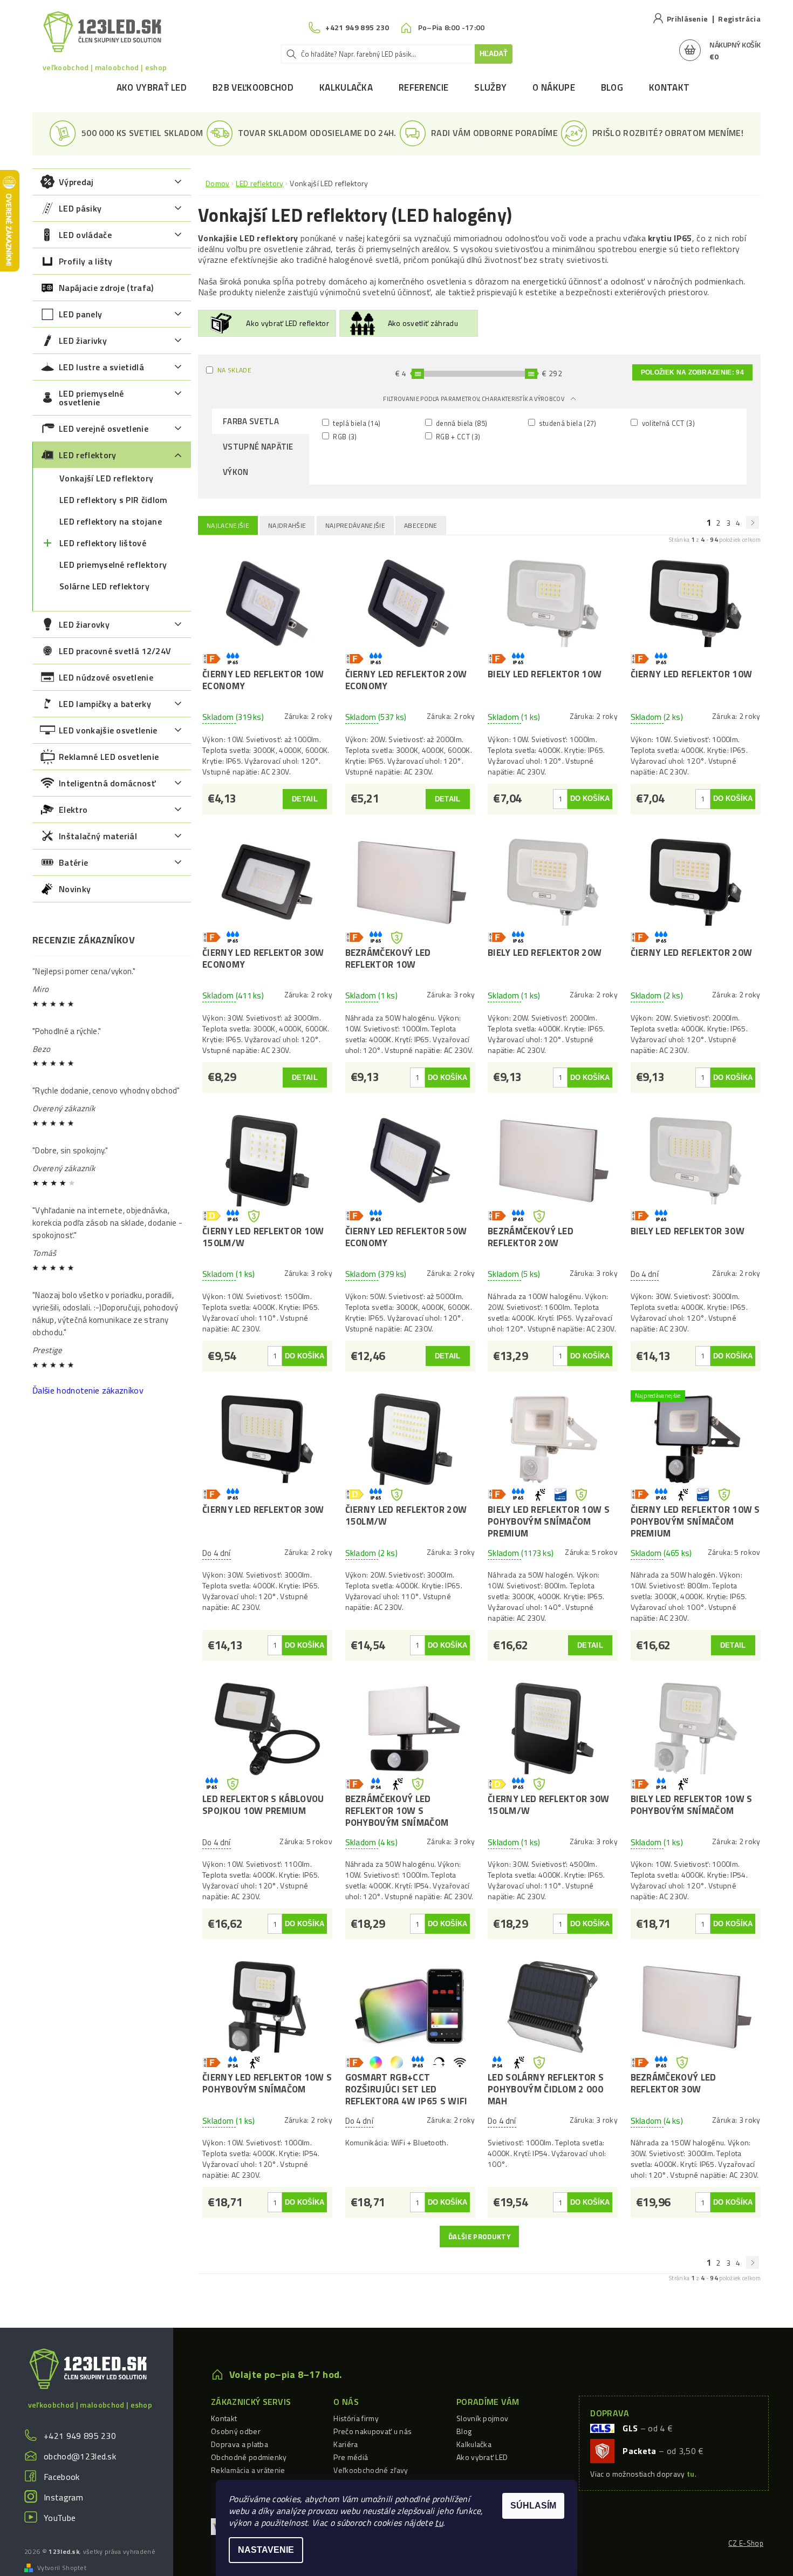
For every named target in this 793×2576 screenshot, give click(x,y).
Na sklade (234, 370)
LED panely (80, 314)
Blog (612, 87)
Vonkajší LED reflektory (106, 478)
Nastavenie (266, 2550)
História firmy (356, 2418)
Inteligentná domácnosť (107, 783)
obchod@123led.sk (80, 2456)
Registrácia (739, 19)
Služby (490, 87)
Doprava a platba (240, 2444)
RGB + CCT (457, 436)
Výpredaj (76, 182)
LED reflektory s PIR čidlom (114, 500)
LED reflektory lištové (103, 543)
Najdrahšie (287, 525)
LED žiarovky (84, 624)
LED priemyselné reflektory (113, 565)
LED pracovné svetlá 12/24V (115, 651)
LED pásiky (80, 208)
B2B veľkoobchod (253, 87)
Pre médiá (351, 2457)
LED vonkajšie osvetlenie (108, 730)
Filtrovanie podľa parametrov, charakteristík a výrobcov (474, 399)
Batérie (73, 862)
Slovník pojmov (482, 2418)
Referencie (423, 87)
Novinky (75, 889)
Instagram (63, 2497)
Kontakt (669, 87)
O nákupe (554, 87)
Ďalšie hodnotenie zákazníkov (88, 1390)
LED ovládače (85, 235)
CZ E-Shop (746, 2543)
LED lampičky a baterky (105, 704)
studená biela (567, 423)
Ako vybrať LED (152, 87)
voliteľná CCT (667, 423)
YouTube (60, 2518)
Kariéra (346, 2444)
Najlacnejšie (228, 525)
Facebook (62, 2477)
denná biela (461, 423)
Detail (305, 799)
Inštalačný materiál (98, 836)
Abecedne (421, 525)
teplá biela (356, 423)
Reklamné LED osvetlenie (109, 757)
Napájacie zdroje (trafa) (106, 288)
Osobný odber (236, 2431)
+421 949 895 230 (80, 2436)
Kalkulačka (346, 87)
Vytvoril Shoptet (62, 2568)
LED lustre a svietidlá (101, 367)
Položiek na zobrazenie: (692, 372)
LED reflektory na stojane (111, 521)
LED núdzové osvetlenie (106, 677)
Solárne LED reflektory (104, 586)
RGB (344, 436)
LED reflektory (87, 455)
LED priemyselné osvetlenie (91, 398)
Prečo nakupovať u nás (372, 2431)
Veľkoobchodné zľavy (371, 2470)
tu (439, 2523)
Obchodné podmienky (249, 2457)
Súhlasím (533, 2506)
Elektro (73, 810)
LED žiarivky (83, 341)
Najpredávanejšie (355, 525)
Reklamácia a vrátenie (248, 2470)
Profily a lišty (86, 261)
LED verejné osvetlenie (104, 429)
